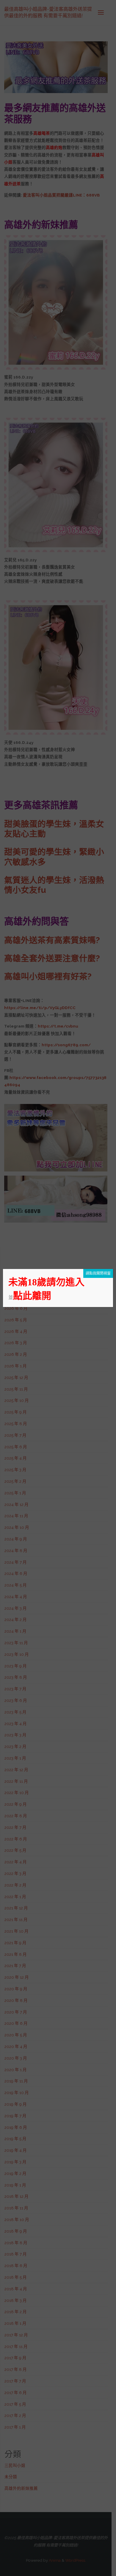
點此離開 (32, 1296)
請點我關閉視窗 (98, 1273)
